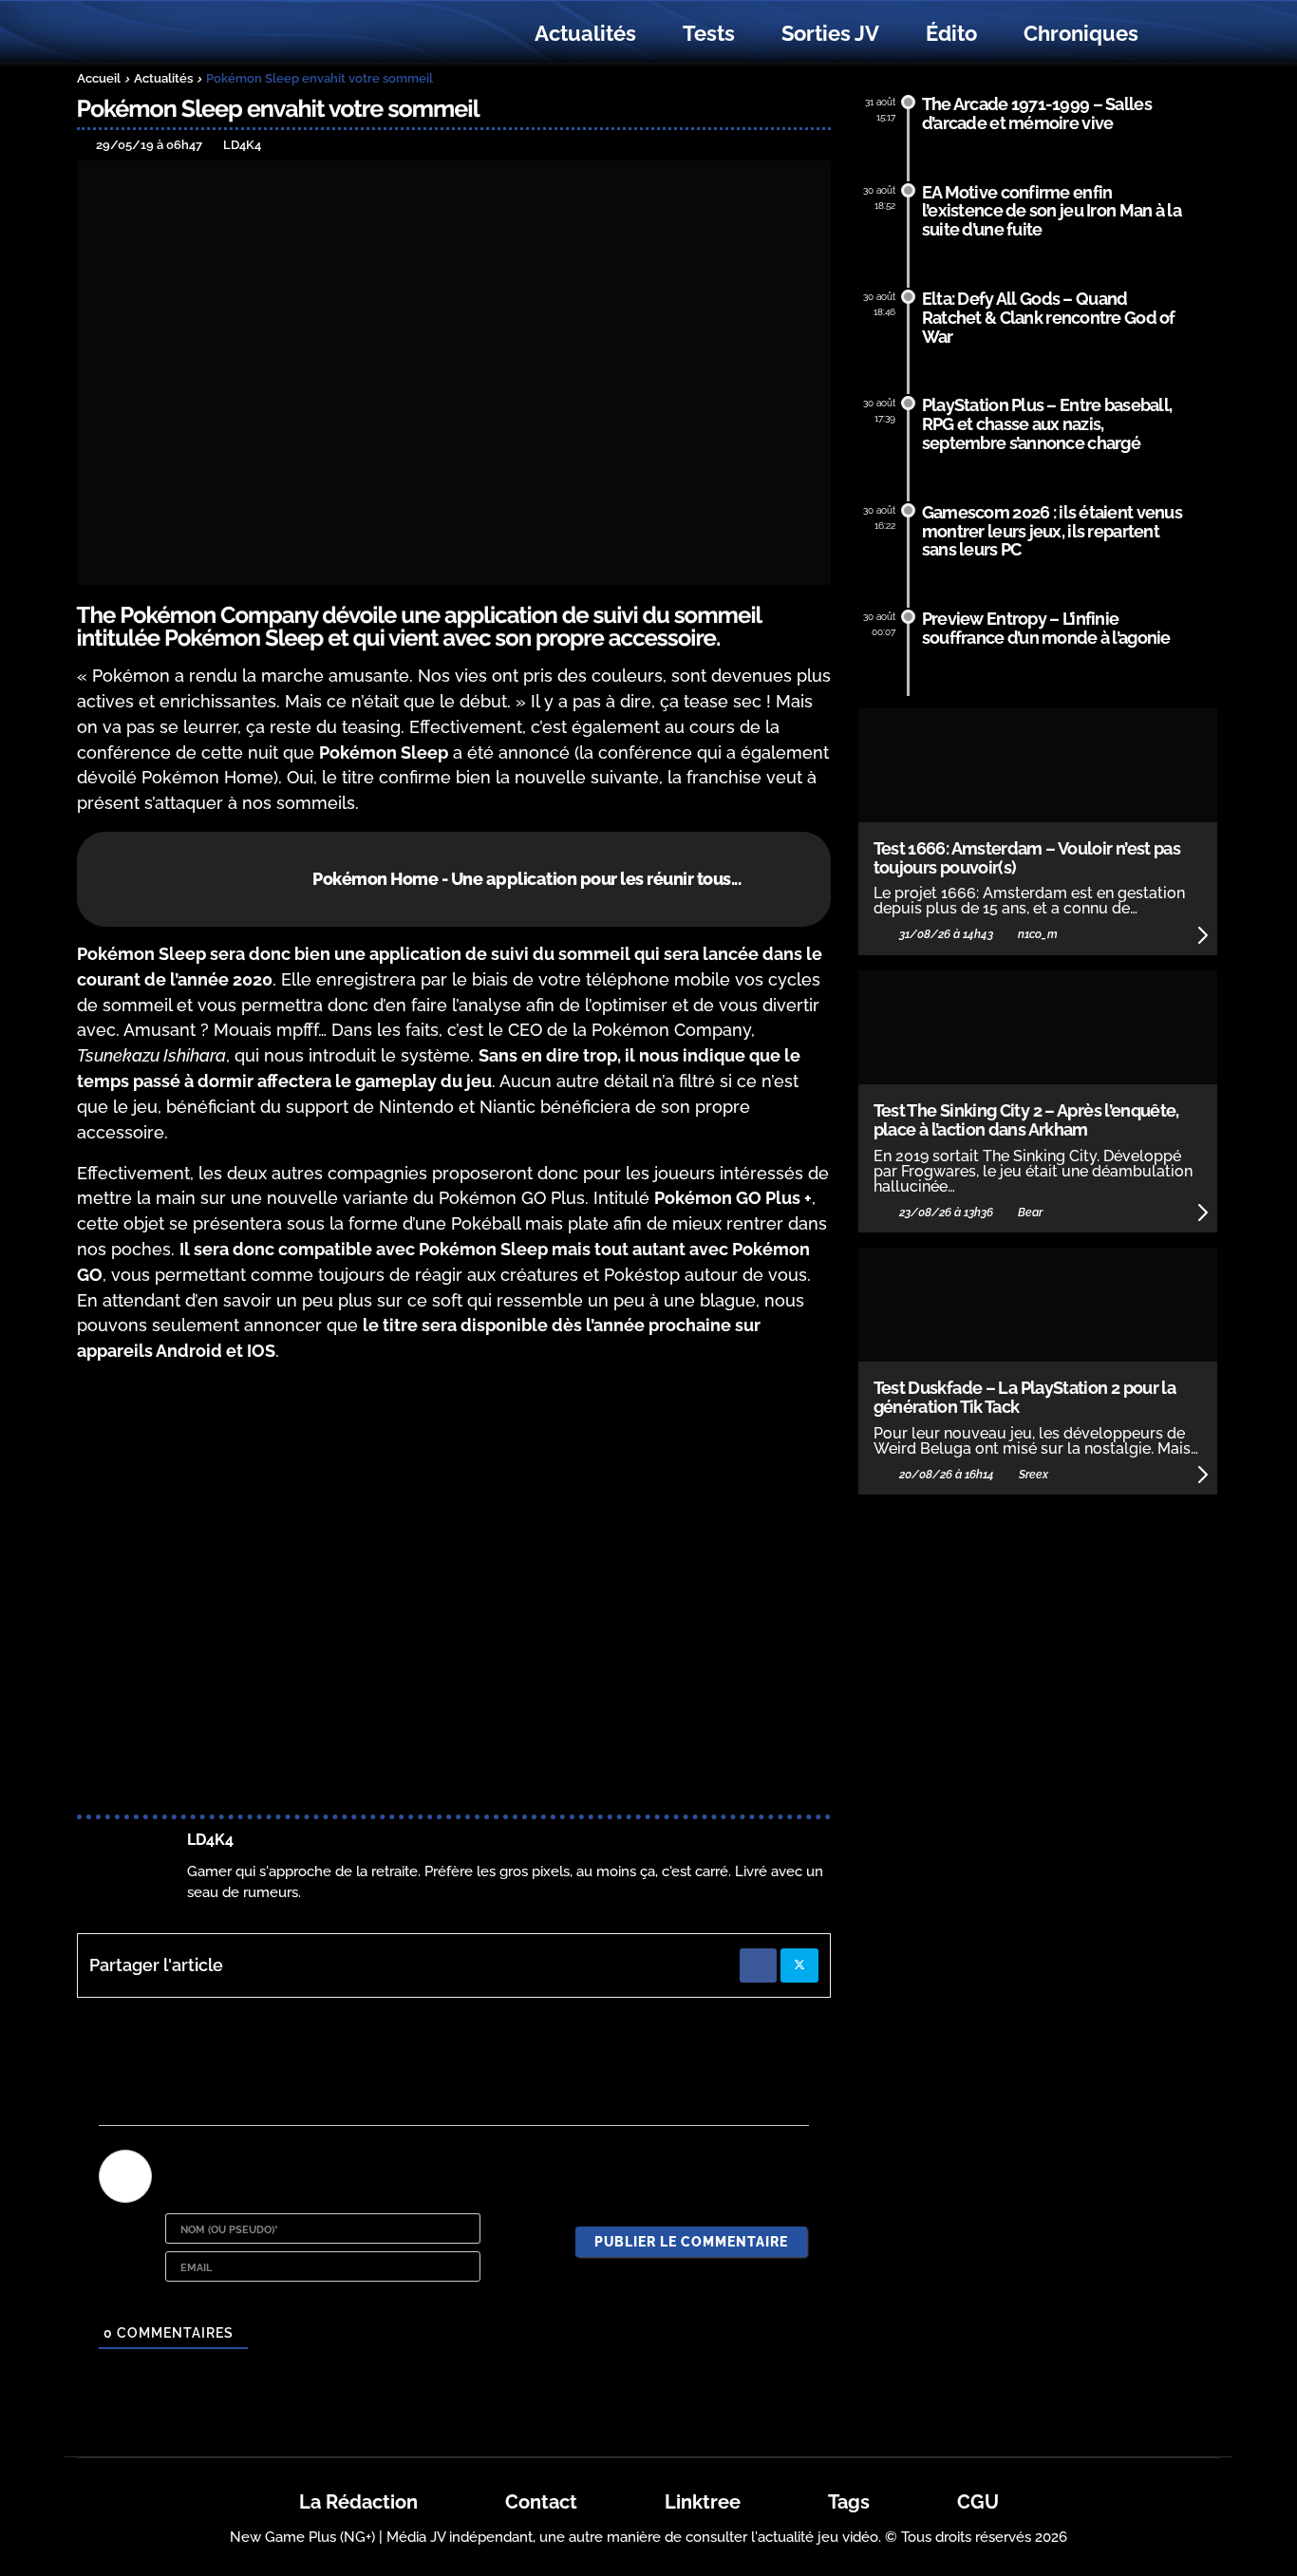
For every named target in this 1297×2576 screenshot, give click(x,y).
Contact (541, 2502)
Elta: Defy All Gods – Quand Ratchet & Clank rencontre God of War (1049, 318)
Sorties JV (830, 33)
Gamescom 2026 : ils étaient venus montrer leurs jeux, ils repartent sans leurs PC (1052, 531)
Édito (951, 33)
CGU (978, 2502)
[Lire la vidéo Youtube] (454, 1592)
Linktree (703, 2502)
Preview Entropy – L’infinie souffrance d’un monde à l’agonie (1046, 628)
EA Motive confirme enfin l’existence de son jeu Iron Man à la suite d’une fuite (1052, 211)
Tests (709, 33)
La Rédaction (358, 2502)
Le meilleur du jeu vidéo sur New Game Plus (181, 34)
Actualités (585, 33)
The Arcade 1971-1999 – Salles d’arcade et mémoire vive (1037, 113)
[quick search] (1182, 34)
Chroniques (1081, 33)
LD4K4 (210, 1840)
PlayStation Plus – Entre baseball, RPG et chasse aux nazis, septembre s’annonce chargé (1047, 424)
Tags (849, 2502)
